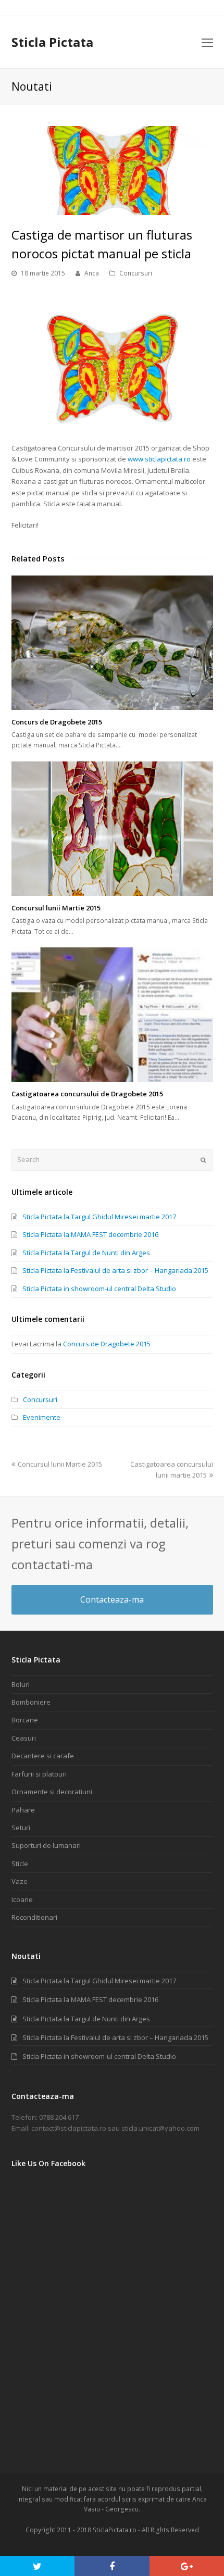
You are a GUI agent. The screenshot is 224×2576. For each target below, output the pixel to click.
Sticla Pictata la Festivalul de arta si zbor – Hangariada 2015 (115, 1270)
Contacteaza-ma (112, 1599)
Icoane (22, 1899)
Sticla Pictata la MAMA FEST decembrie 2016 (90, 1234)
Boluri (21, 1684)
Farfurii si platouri (39, 1774)
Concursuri (136, 273)
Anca (92, 273)
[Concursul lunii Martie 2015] (112, 829)
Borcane (25, 1720)
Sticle (20, 1864)
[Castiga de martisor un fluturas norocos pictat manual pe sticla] (112, 209)
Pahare (23, 1810)
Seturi (21, 1828)
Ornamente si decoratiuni (52, 1792)
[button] (37, 2566)
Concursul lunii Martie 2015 (56, 908)
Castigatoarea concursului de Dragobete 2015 (87, 1094)
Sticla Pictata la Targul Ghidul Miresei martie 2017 (99, 1217)
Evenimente (42, 1417)
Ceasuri (24, 1738)
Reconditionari (34, 1917)
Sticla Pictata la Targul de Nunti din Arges (86, 1253)
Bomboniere (31, 1702)
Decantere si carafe (43, 1756)
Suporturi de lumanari (46, 1845)
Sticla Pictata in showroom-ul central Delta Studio (99, 1289)
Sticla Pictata (52, 42)
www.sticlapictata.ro (159, 459)
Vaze (20, 1881)
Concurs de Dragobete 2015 (57, 722)
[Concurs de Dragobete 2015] (112, 643)
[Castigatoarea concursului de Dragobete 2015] (112, 1015)
